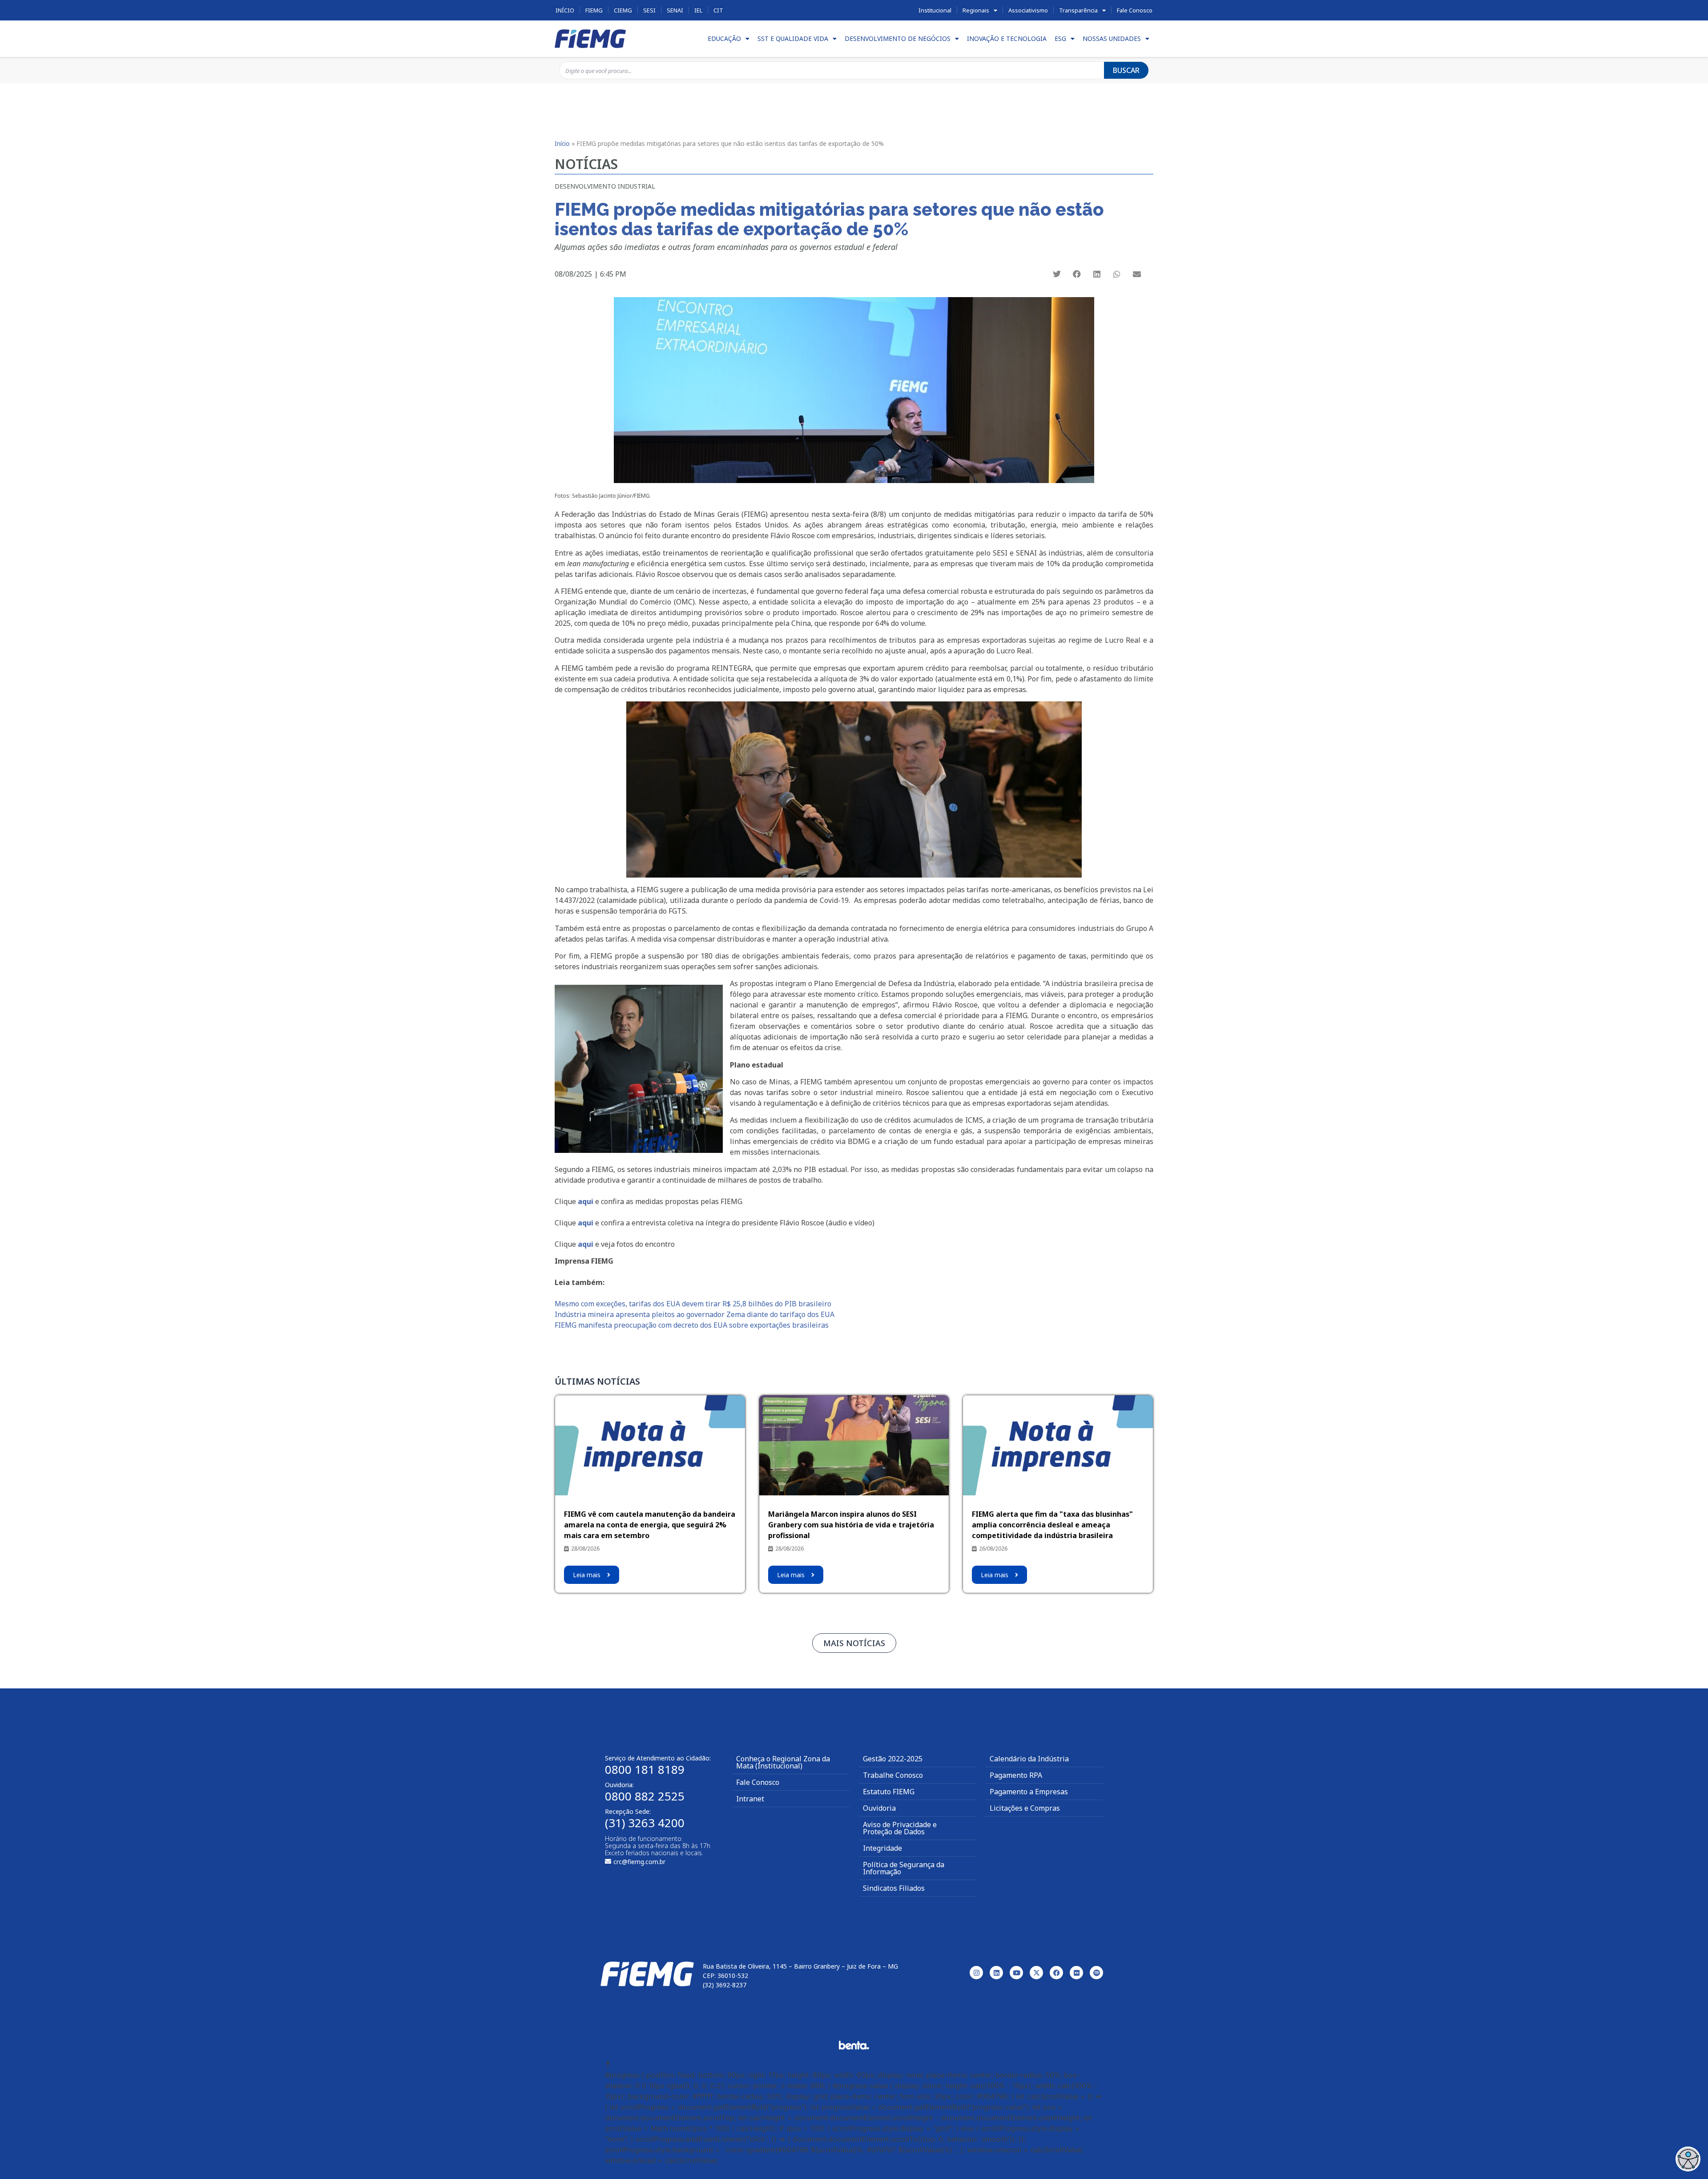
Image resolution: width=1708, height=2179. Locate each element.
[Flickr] (1076, 1973)
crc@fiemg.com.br (639, 1862)
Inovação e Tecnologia (1007, 38)
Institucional (935, 10)
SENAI (675, 10)
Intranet (750, 1799)
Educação (724, 38)
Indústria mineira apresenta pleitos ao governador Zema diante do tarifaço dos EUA (695, 1314)
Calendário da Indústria (1029, 1759)
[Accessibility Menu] (1688, 2159)
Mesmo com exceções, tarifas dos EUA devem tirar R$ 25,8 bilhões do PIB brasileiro (693, 1304)
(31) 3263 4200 (645, 1823)
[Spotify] (1096, 1973)
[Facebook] (1056, 1973)
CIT (718, 10)
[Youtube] (1016, 1973)
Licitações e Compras (1025, 1808)
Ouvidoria (879, 1808)
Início (565, 10)
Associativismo (1028, 10)
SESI (649, 10)
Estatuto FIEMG (889, 1792)
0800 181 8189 (645, 1769)
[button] (1057, 274)
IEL (698, 10)
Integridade (882, 1848)
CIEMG (623, 10)
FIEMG (594, 10)
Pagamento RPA (1016, 1775)
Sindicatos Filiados (894, 1888)
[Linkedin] (996, 1973)
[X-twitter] (1036, 1973)
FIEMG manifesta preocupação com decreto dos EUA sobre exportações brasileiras (692, 1325)
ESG (1060, 38)
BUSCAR (1126, 70)
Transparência (1078, 10)
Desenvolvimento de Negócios (898, 38)
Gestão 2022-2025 (893, 1759)
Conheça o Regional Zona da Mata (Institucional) (783, 1762)
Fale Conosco (1135, 10)
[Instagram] (976, 1973)
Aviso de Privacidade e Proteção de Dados (900, 1828)
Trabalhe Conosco (893, 1775)
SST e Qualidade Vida (793, 38)
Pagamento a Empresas (1029, 1792)
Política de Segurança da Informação (904, 1868)
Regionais (976, 10)
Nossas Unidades (1112, 38)
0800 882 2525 (645, 1796)
